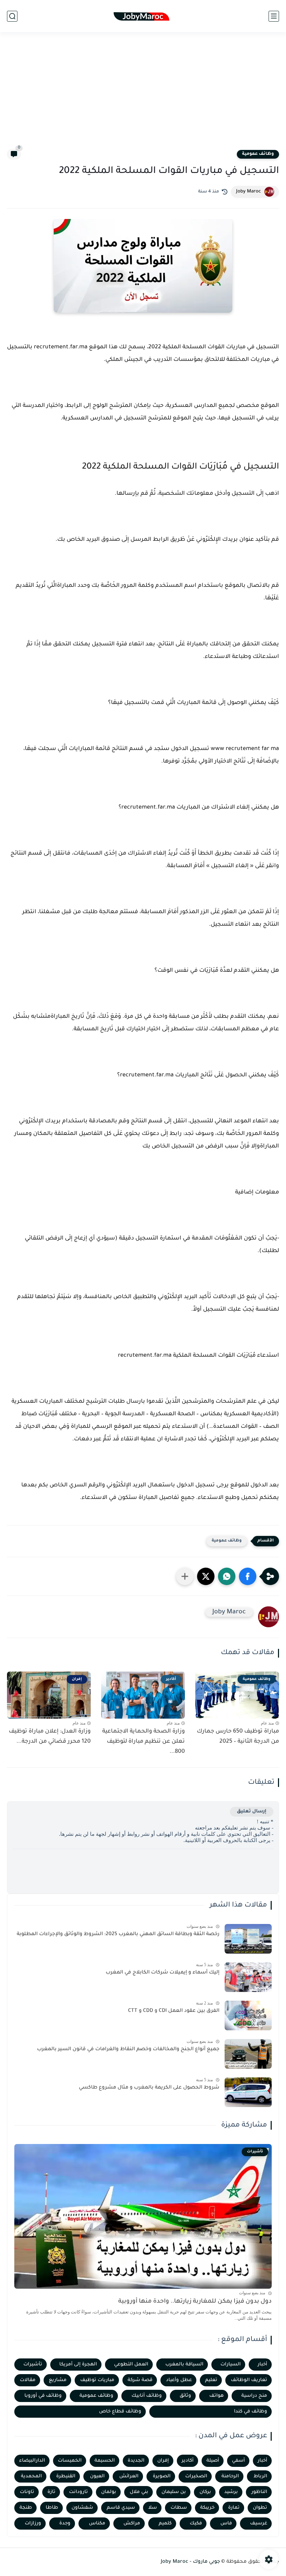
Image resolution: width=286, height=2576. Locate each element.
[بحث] (12, 16)
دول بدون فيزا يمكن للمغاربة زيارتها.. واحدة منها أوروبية (195, 2302)
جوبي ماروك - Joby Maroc (190, 2562)
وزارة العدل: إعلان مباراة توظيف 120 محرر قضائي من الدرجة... (50, 1737)
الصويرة (162, 2476)
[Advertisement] (143, 95)
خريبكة (207, 2508)
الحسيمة (105, 2461)
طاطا (52, 2508)
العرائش (129, 2476)
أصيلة (213, 2461)
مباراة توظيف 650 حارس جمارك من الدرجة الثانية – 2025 (238, 1737)
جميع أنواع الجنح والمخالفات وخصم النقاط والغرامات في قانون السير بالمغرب (128, 2050)
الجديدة (136, 2461)
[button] (248, 1576)
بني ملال (139, 2492)
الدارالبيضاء (32, 2461)
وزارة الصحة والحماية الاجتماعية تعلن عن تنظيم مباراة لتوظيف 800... (144, 1742)
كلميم (165, 2524)
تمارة (234, 2508)
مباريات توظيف (97, 2380)
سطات (179, 2508)
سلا (153, 2508)
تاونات (27, 2492)
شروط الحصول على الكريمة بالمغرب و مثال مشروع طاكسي (149, 2088)
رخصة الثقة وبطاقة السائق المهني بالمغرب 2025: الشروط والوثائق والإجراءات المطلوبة (118, 1934)
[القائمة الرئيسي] (274, 16)
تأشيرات (33, 2365)
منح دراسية (254, 2396)
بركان (205, 2492)
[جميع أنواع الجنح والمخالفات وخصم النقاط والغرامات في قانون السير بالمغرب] (248, 2054)
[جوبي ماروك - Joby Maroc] (143, 16)
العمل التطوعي (131, 2365)
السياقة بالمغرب (184, 2365)
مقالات (28, 2380)
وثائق (185, 2396)
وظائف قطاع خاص (120, 2412)
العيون (97, 2476)
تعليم (211, 2380)
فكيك (196, 2524)
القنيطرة (66, 2476)
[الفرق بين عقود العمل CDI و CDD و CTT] (248, 2016)
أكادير (188, 2461)
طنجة (26, 2508)
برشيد (231, 2492)
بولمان (109, 2492)
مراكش (132, 2524)
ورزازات (33, 2524)
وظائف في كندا (251, 2412)
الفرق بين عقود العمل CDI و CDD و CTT (174, 2011)
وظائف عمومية (258, 154)
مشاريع (58, 2380)
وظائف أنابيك (147, 2396)
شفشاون (82, 2508)
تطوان (260, 2508)
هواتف (216, 2396)
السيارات (231, 2365)
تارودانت (78, 2492)
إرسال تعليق (252, 1812)
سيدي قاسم (121, 2508)
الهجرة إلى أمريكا (78, 2365)
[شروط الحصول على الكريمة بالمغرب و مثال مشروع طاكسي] (248, 2092)
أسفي (238, 2461)
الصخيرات (196, 2476)
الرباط (260, 2476)
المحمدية (31, 2476)
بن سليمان (174, 2492)
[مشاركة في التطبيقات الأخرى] (185, 1576)
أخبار (262, 2365)
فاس (226, 2524)
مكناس (97, 2524)
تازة (51, 2492)
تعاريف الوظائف (249, 2380)
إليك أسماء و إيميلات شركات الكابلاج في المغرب (163, 1973)
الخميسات (70, 2461)
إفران (163, 2461)
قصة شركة (140, 2380)
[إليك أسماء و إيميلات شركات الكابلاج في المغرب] (248, 1977)
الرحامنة (230, 2476)
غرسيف (259, 2524)
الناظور (259, 2492)
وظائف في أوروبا (43, 2396)
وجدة (65, 2524)
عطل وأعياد (179, 2380)
